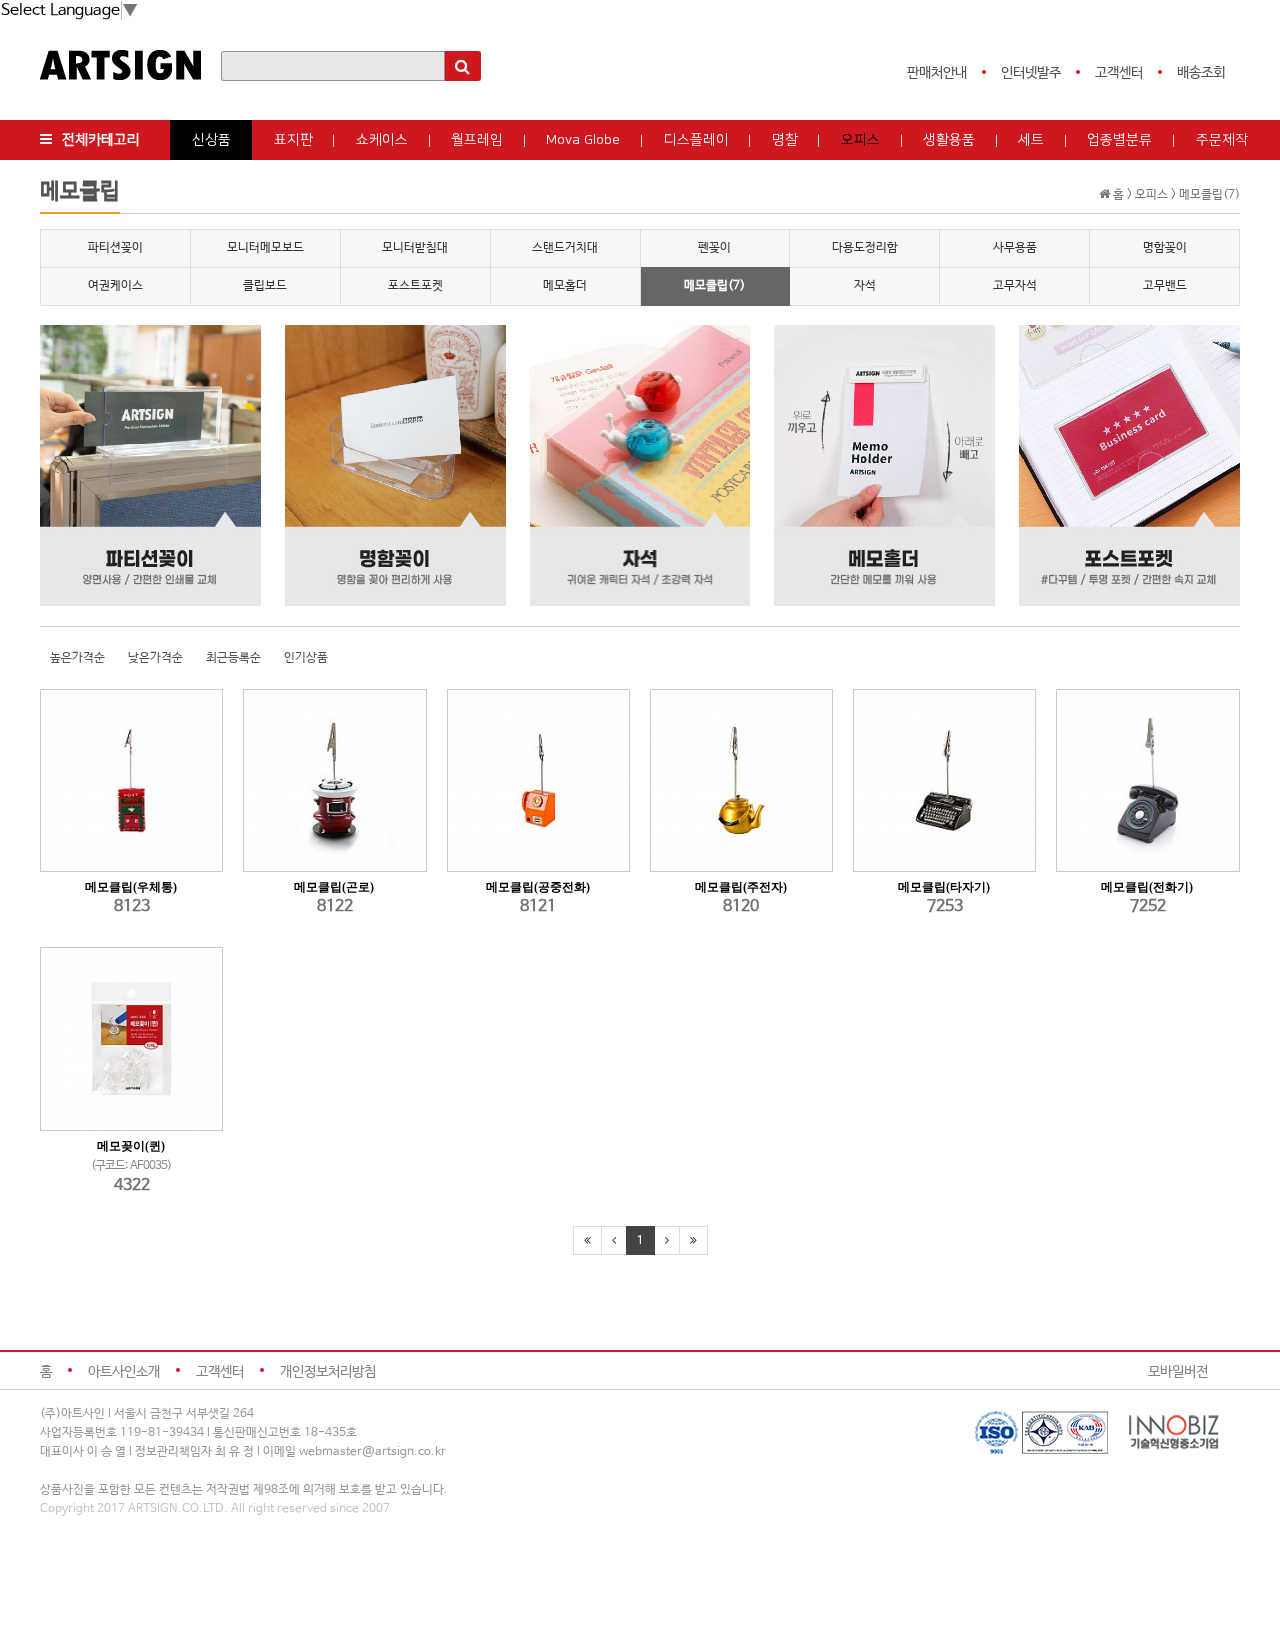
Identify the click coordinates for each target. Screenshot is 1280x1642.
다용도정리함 (865, 248)
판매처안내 (937, 73)
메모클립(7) (714, 286)
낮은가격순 (155, 658)
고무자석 (1015, 286)
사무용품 (1015, 248)
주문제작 (1222, 140)
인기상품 (306, 658)
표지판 (293, 140)
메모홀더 (565, 286)
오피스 (860, 140)
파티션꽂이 (115, 248)
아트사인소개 (124, 1372)
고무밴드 (1165, 286)
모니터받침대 (415, 248)
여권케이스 (115, 286)
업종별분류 (1119, 140)
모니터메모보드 (265, 248)
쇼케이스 (382, 140)
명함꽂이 (1165, 248)
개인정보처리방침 (328, 1372)
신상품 (211, 140)
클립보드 (265, 286)
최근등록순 (233, 658)
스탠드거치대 (565, 248)
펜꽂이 (714, 248)
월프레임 (477, 140)
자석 (865, 286)
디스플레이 (696, 140)
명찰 (785, 140)
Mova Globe (583, 140)
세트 (1031, 140)
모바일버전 (1178, 1372)
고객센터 (1119, 73)
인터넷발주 (1031, 73)
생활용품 (949, 140)
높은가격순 (77, 658)
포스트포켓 (415, 286)
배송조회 (1201, 73)
